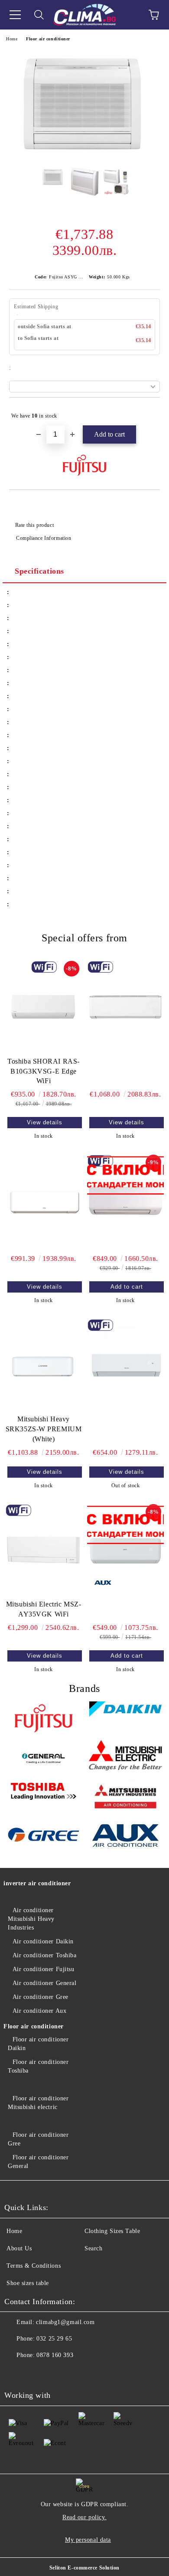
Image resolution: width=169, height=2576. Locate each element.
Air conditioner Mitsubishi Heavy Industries (31, 1919)
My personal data (88, 2540)
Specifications (39, 571)
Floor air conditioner (48, 39)
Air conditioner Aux (39, 2011)
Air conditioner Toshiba (44, 1955)
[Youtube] (35, 2373)
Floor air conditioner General (38, 2162)
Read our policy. (84, 2517)
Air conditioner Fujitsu (43, 1969)
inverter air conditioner (37, 1883)
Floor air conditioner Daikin (38, 2044)
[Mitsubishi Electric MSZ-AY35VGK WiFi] (44, 1550)
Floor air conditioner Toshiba (38, 2066)
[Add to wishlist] (148, 412)
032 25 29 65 (54, 2339)
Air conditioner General (44, 1983)
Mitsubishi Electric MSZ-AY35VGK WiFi (44, 1609)
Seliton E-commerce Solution (84, 2568)
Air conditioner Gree (41, 1997)
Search (93, 2248)
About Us (19, 2248)
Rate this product (34, 525)
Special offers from (84, 938)
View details (45, 1122)
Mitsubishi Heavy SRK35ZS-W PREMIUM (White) (44, 1429)
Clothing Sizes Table (112, 2231)
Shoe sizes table (28, 2283)
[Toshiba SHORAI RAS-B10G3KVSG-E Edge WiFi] (44, 1007)
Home (12, 39)
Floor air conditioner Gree (38, 2139)
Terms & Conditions (34, 2266)
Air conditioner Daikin (43, 1941)
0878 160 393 (55, 2355)
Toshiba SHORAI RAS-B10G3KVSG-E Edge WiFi (44, 1071)
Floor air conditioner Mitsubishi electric (38, 2103)
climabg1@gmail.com (65, 2322)
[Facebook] (16, 2373)
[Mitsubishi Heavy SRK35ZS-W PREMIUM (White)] (44, 1365)
